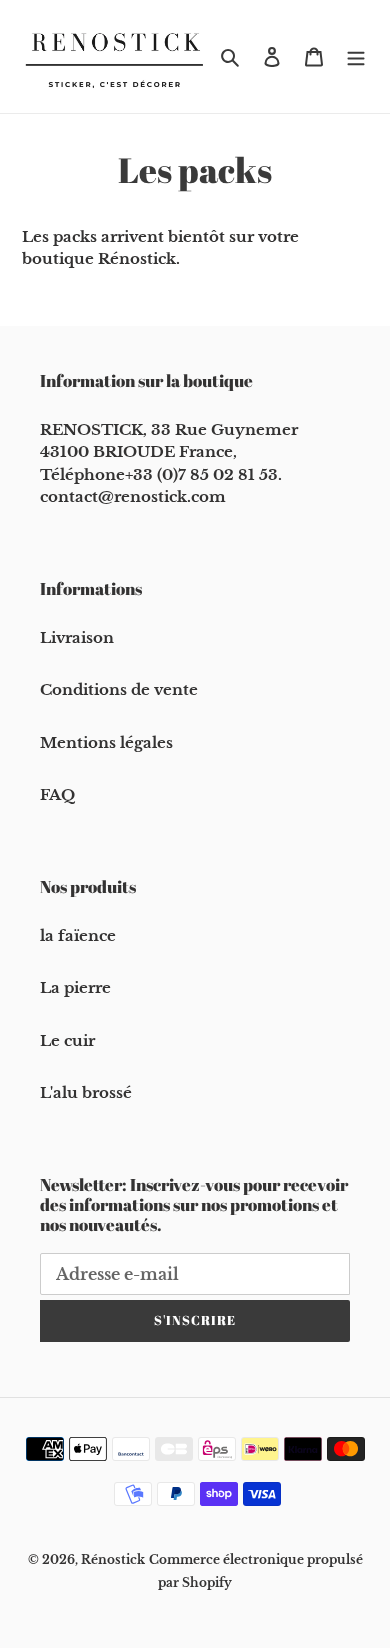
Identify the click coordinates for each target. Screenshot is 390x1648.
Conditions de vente (119, 689)
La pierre (75, 987)
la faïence (78, 935)
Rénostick (113, 1559)
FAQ (57, 794)
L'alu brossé (86, 1092)
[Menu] (356, 56)
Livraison (77, 637)
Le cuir (67, 1040)
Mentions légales (106, 742)
